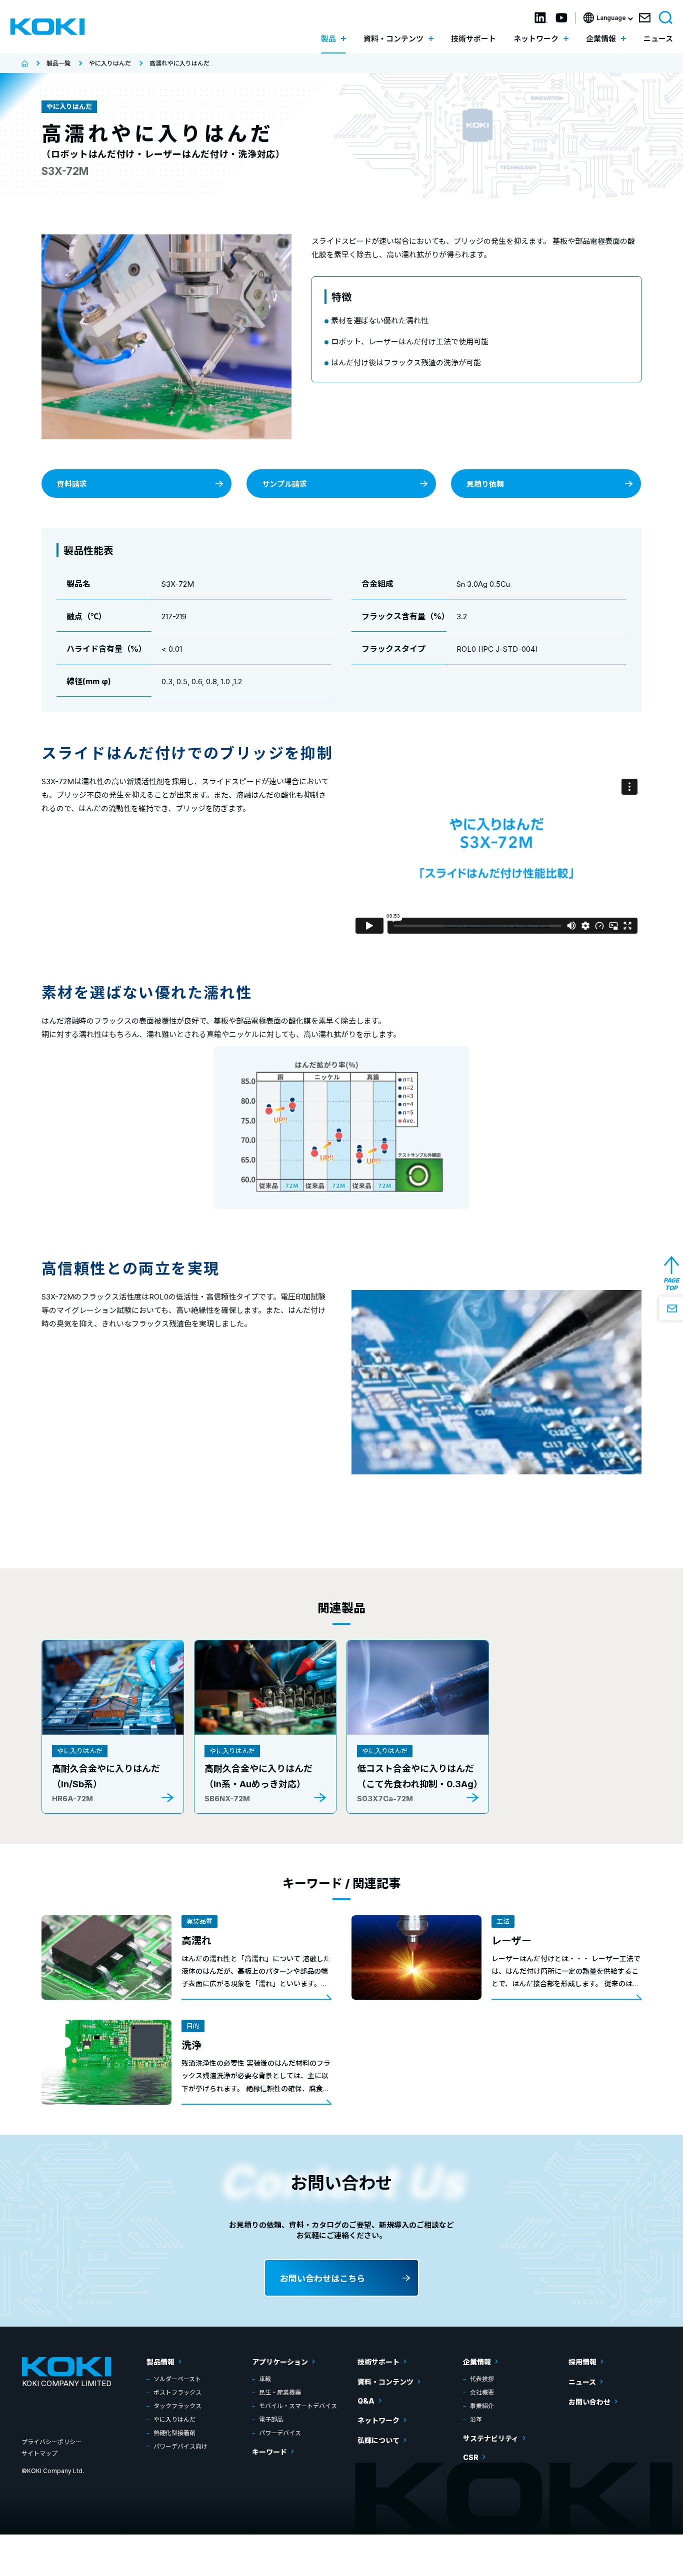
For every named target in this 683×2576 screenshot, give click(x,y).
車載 (265, 2379)
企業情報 (477, 2362)
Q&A (366, 2401)
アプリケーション (280, 2362)
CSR (471, 2457)
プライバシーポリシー (51, 2442)
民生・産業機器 (280, 2392)
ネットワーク (378, 2420)
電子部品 (271, 2419)
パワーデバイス (280, 2433)
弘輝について (378, 2440)
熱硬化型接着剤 (174, 2433)
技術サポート (473, 39)
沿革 (476, 2419)
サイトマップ (39, 2453)
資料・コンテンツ (385, 2382)
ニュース (658, 39)
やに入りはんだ (174, 2419)
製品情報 (160, 2362)
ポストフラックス (177, 2392)
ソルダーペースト (177, 2379)
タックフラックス (177, 2406)
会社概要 (482, 2392)
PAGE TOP (671, 1284)
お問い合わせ (589, 2402)
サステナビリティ (491, 2438)
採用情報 (582, 2362)
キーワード (269, 2452)
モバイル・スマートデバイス (298, 2406)
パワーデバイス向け (180, 2446)
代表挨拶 (482, 2379)
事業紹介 (482, 2406)
